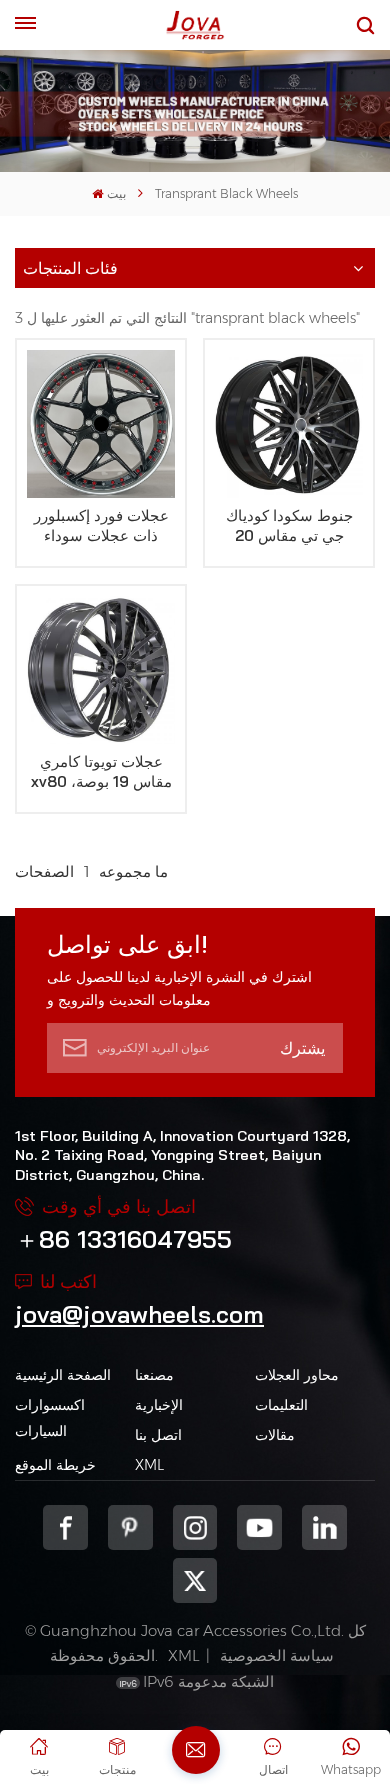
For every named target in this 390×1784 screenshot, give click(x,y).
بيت (116, 193)
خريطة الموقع (55, 1465)
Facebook (65, 1527)
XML (149, 1465)
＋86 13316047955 (123, 1239)
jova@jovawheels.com (139, 1314)
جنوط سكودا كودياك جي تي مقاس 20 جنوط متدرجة (289, 526)
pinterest (130, 1527)
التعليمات (281, 1405)
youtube (259, 1527)
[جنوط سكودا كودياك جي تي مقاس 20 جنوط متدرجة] (289, 424)
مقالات (275, 1435)
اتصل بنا (158, 1435)
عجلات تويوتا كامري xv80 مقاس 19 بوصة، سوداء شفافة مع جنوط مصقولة (101, 772)
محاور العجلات (297, 1375)
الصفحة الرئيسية (63, 1375)
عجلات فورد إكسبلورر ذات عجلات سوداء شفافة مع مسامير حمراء (101, 526)
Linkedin (324, 1527)
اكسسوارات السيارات (50, 1418)
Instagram (195, 1527)
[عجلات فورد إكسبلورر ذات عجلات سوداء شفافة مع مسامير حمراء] (101, 424)
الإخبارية (159, 1405)
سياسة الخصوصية (277, 1655)
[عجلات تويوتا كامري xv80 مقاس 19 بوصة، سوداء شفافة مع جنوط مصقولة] (101, 670)
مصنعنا (154, 1375)
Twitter (195, 1580)
